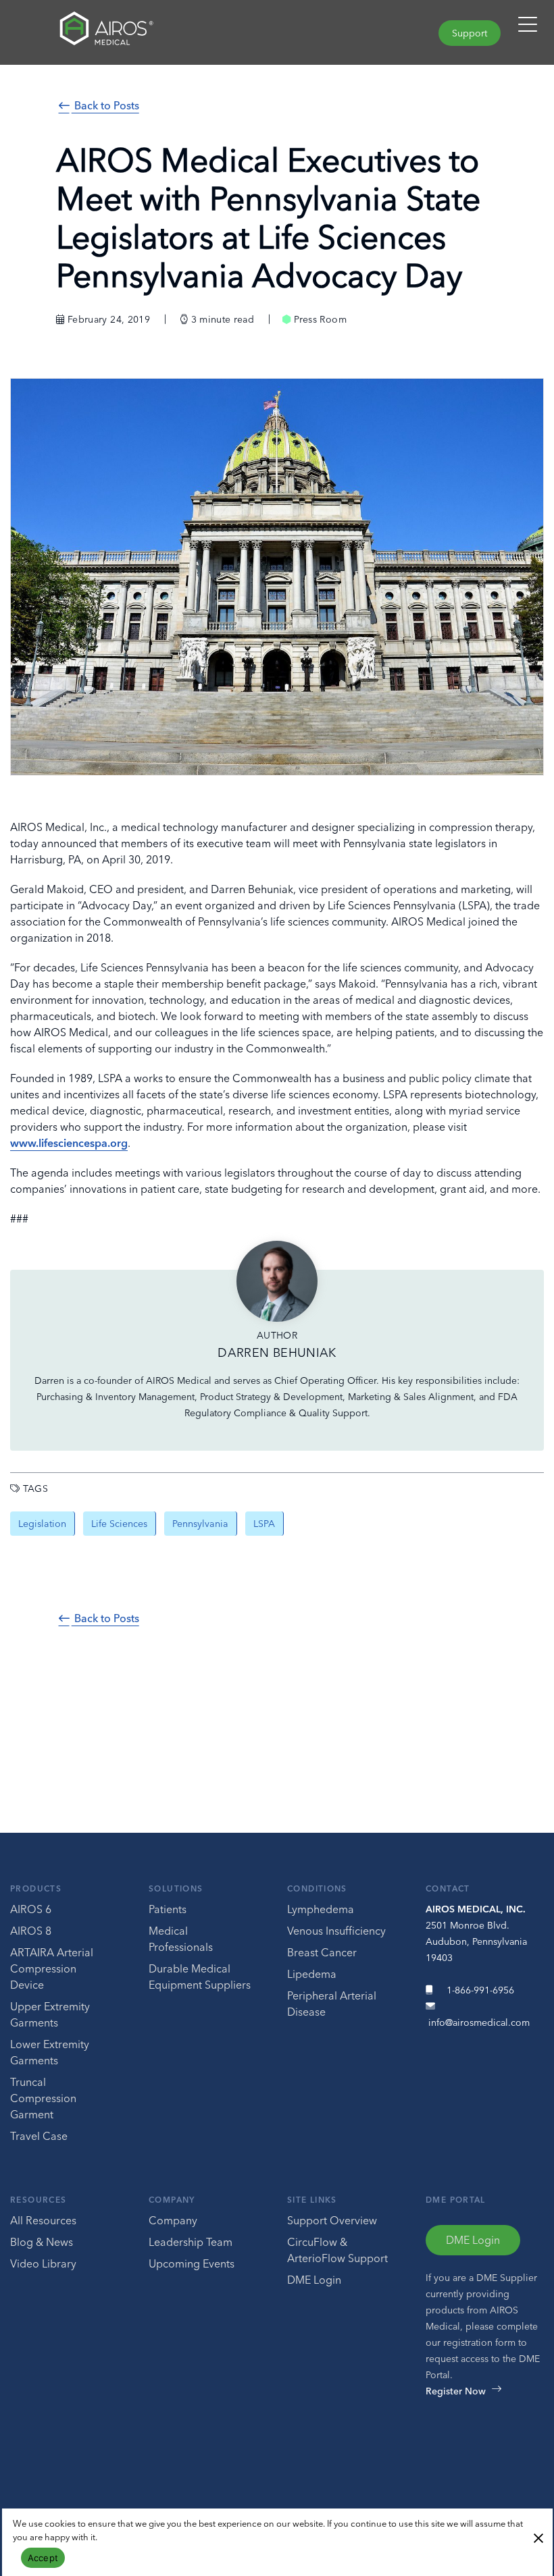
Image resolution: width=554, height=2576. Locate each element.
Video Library (43, 2263)
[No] (538, 2537)
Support (470, 33)
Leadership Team (191, 2242)
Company (172, 2200)
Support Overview (332, 2220)
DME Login (314, 2280)
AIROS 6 (31, 1909)
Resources (38, 2200)
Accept (43, 2558)
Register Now (456, 2391)
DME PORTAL (456, 2200)
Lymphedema (321, 1909)
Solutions (176, 1888)
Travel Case (39, 2136)
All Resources (43, 2220)
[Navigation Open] (528, 30)
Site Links (312, 2200)
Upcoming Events (192, 2263)
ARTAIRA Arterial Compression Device (52, 1968)
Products (36, 1888)
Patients (168, 1909)
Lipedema (312, 1974)
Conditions (317, 1888)
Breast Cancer (322, 1952)
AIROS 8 (31, 1931)
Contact (448, 1888)
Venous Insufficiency (336, 1931)
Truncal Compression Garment (43, 2098)
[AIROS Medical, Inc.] (138, 32)
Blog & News (42, 2242)
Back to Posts (105, 105)
